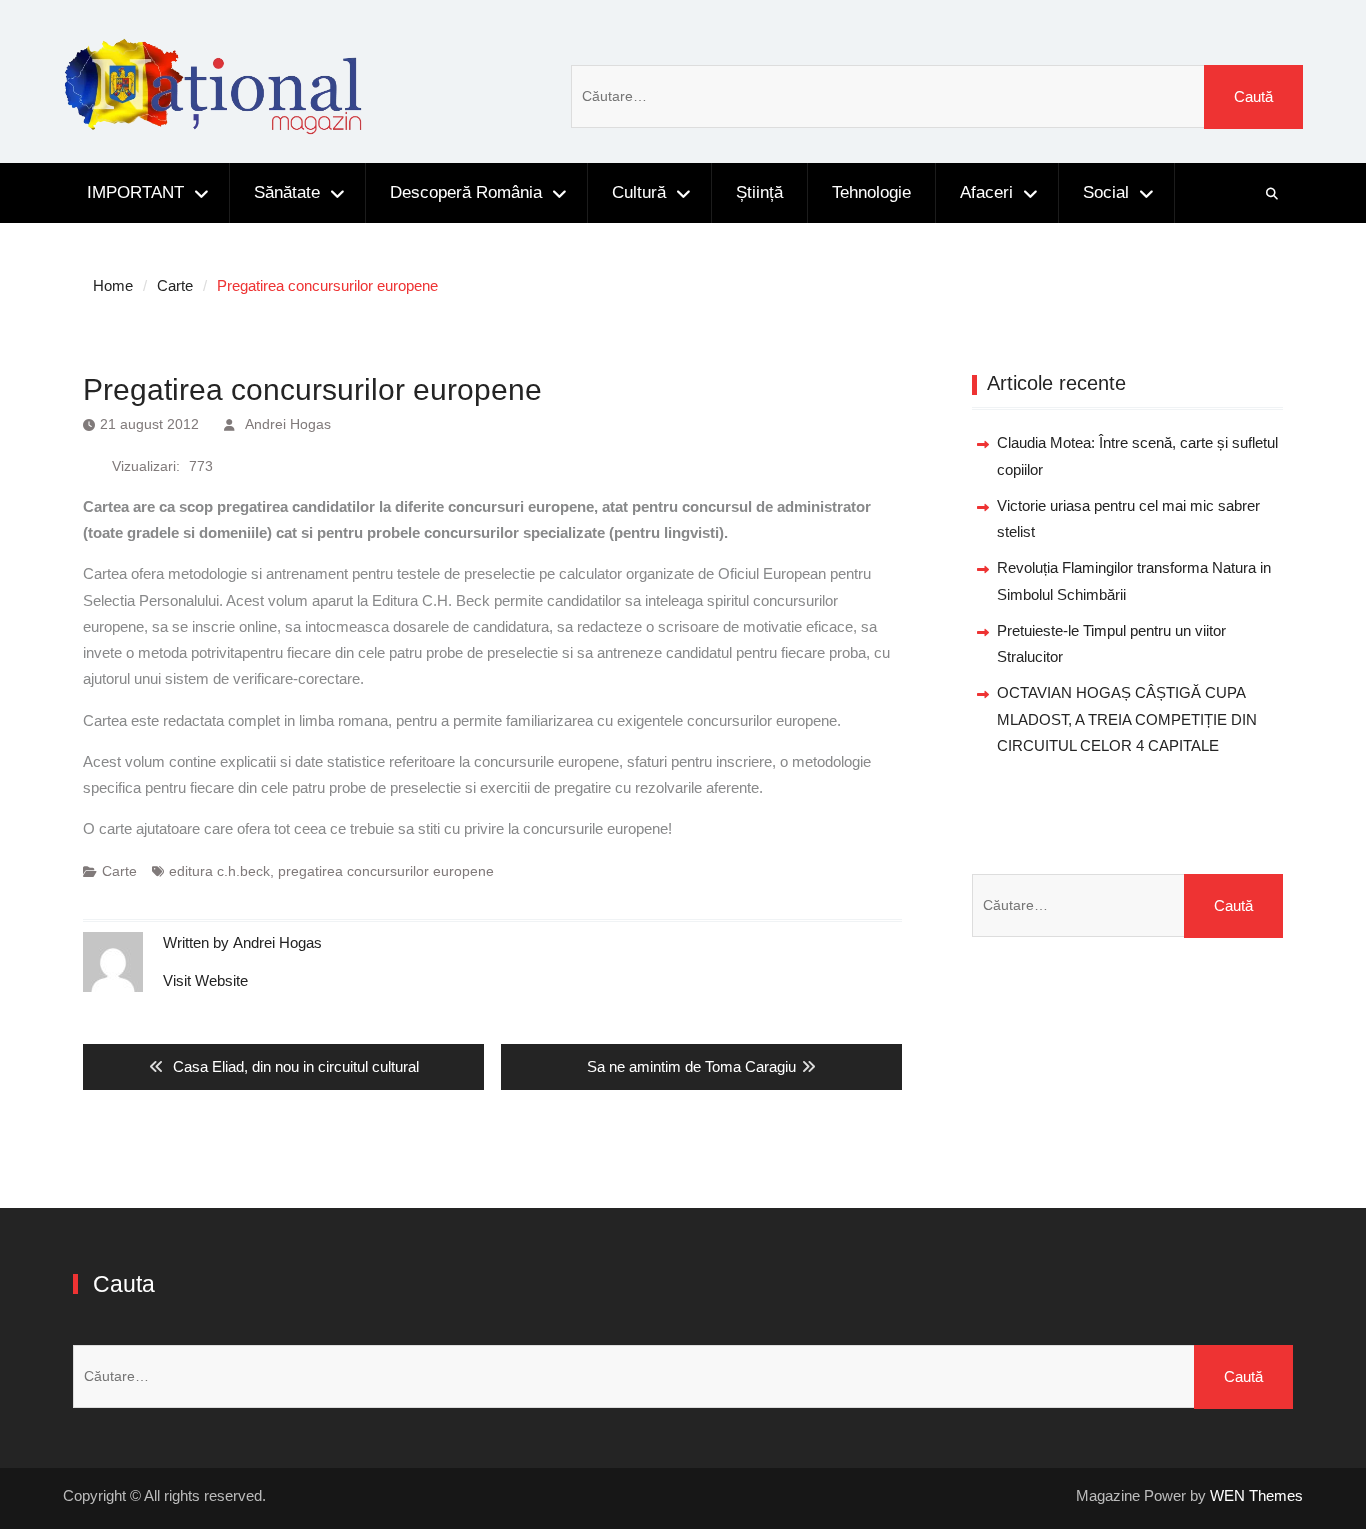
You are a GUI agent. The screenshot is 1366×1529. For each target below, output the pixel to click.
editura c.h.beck (219, 871)
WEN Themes (1256, 1495)
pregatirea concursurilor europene (386, 871)
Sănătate (287, 192)
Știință (759, 192)
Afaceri (986, 192)
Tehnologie (871, 192)
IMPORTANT (135, 192)
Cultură (639, 192)
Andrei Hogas (288, 424)
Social (1106, 192)
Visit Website (205, 980)
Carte (119, 871)
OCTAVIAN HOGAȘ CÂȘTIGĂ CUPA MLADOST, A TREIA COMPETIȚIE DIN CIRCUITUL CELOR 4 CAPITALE (1127, 719)
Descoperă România (466, 192)
